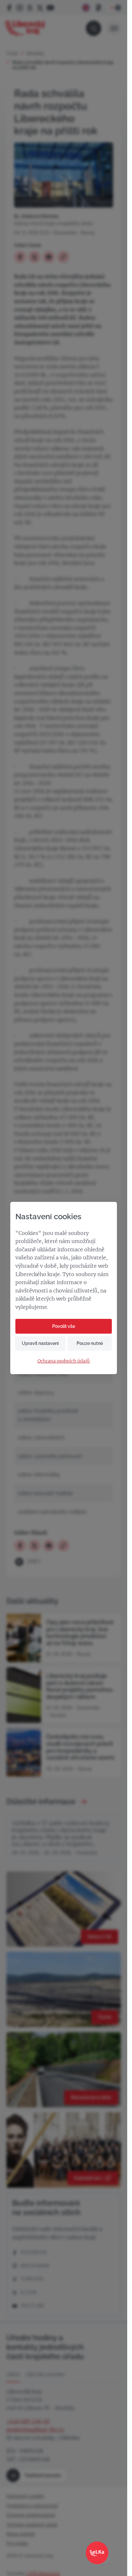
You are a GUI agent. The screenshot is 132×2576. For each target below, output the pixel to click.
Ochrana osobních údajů (64, 1361)
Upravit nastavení (40, 1343)
